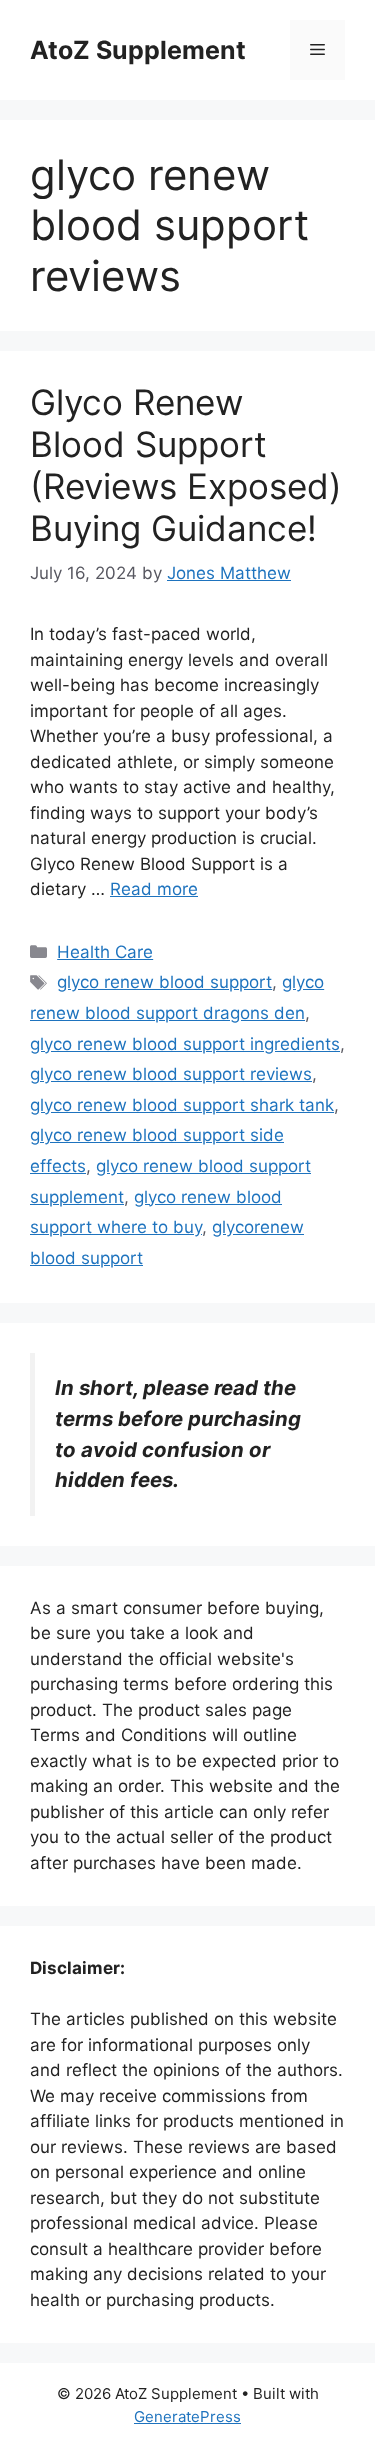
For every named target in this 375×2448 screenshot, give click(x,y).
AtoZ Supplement (138, 50)
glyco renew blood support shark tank (182, 1105)
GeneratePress (187, 2416)
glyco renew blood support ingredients (185, 1044)
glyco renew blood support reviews (171, 1074)
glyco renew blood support (164, 982)
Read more (154, 889)
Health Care (105, 952)
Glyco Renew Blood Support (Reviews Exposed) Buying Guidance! (186, 465)
